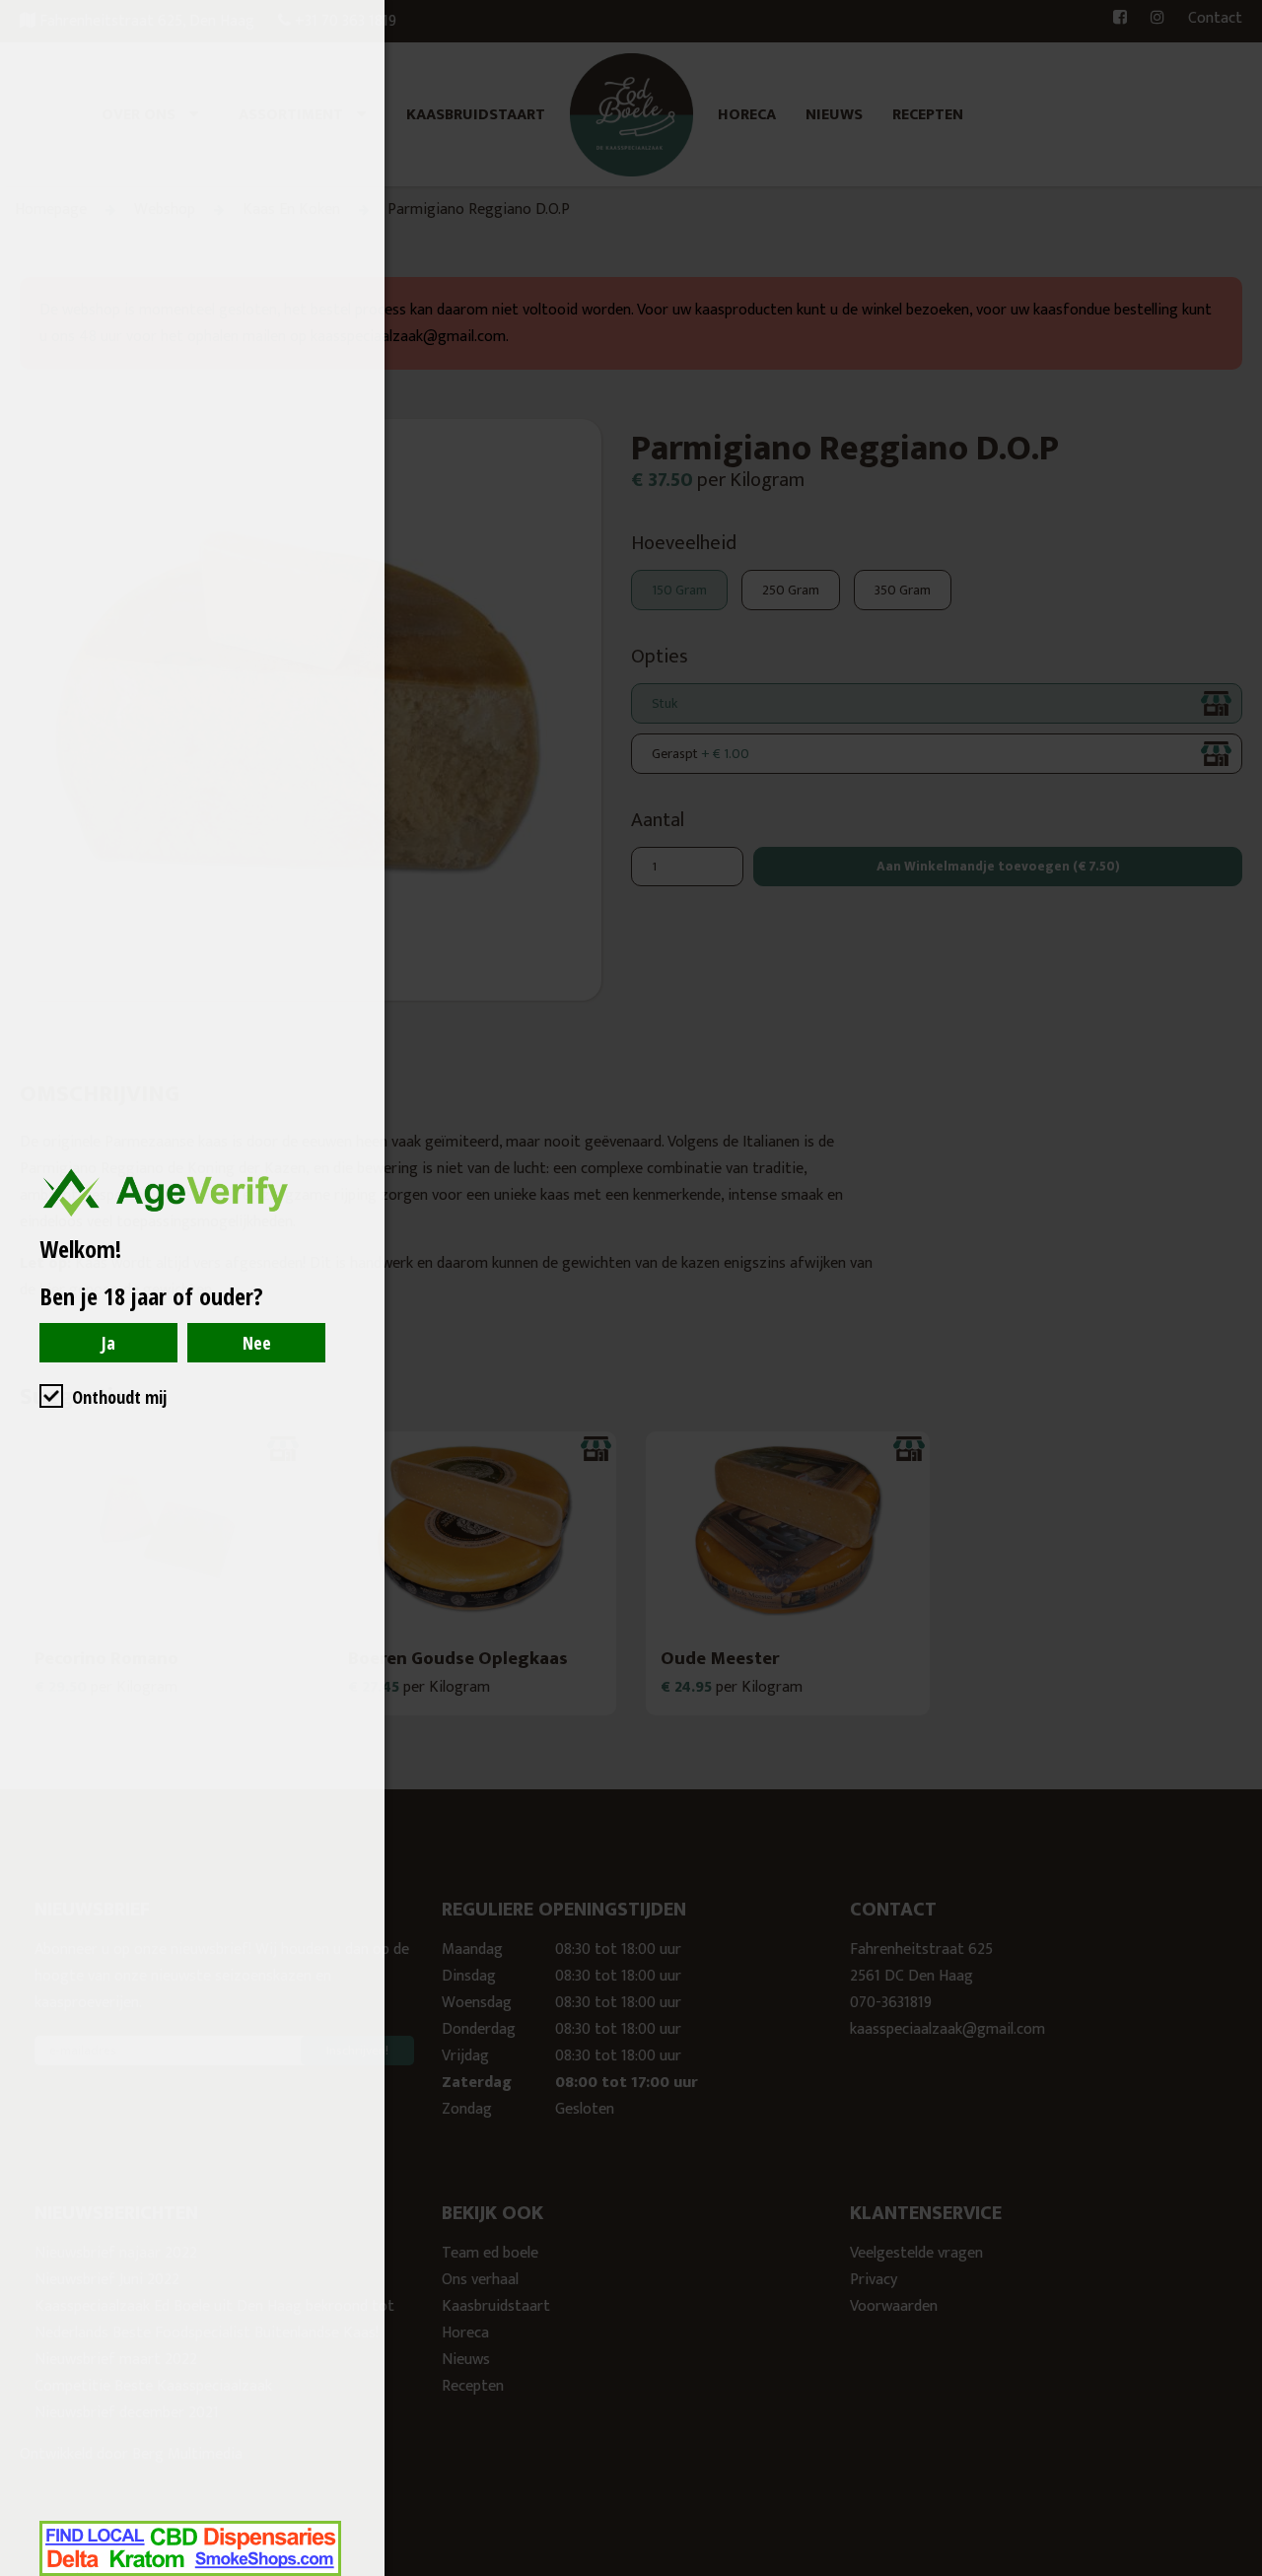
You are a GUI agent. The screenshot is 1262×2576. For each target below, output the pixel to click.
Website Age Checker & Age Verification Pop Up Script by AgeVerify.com (1237, 2571)
